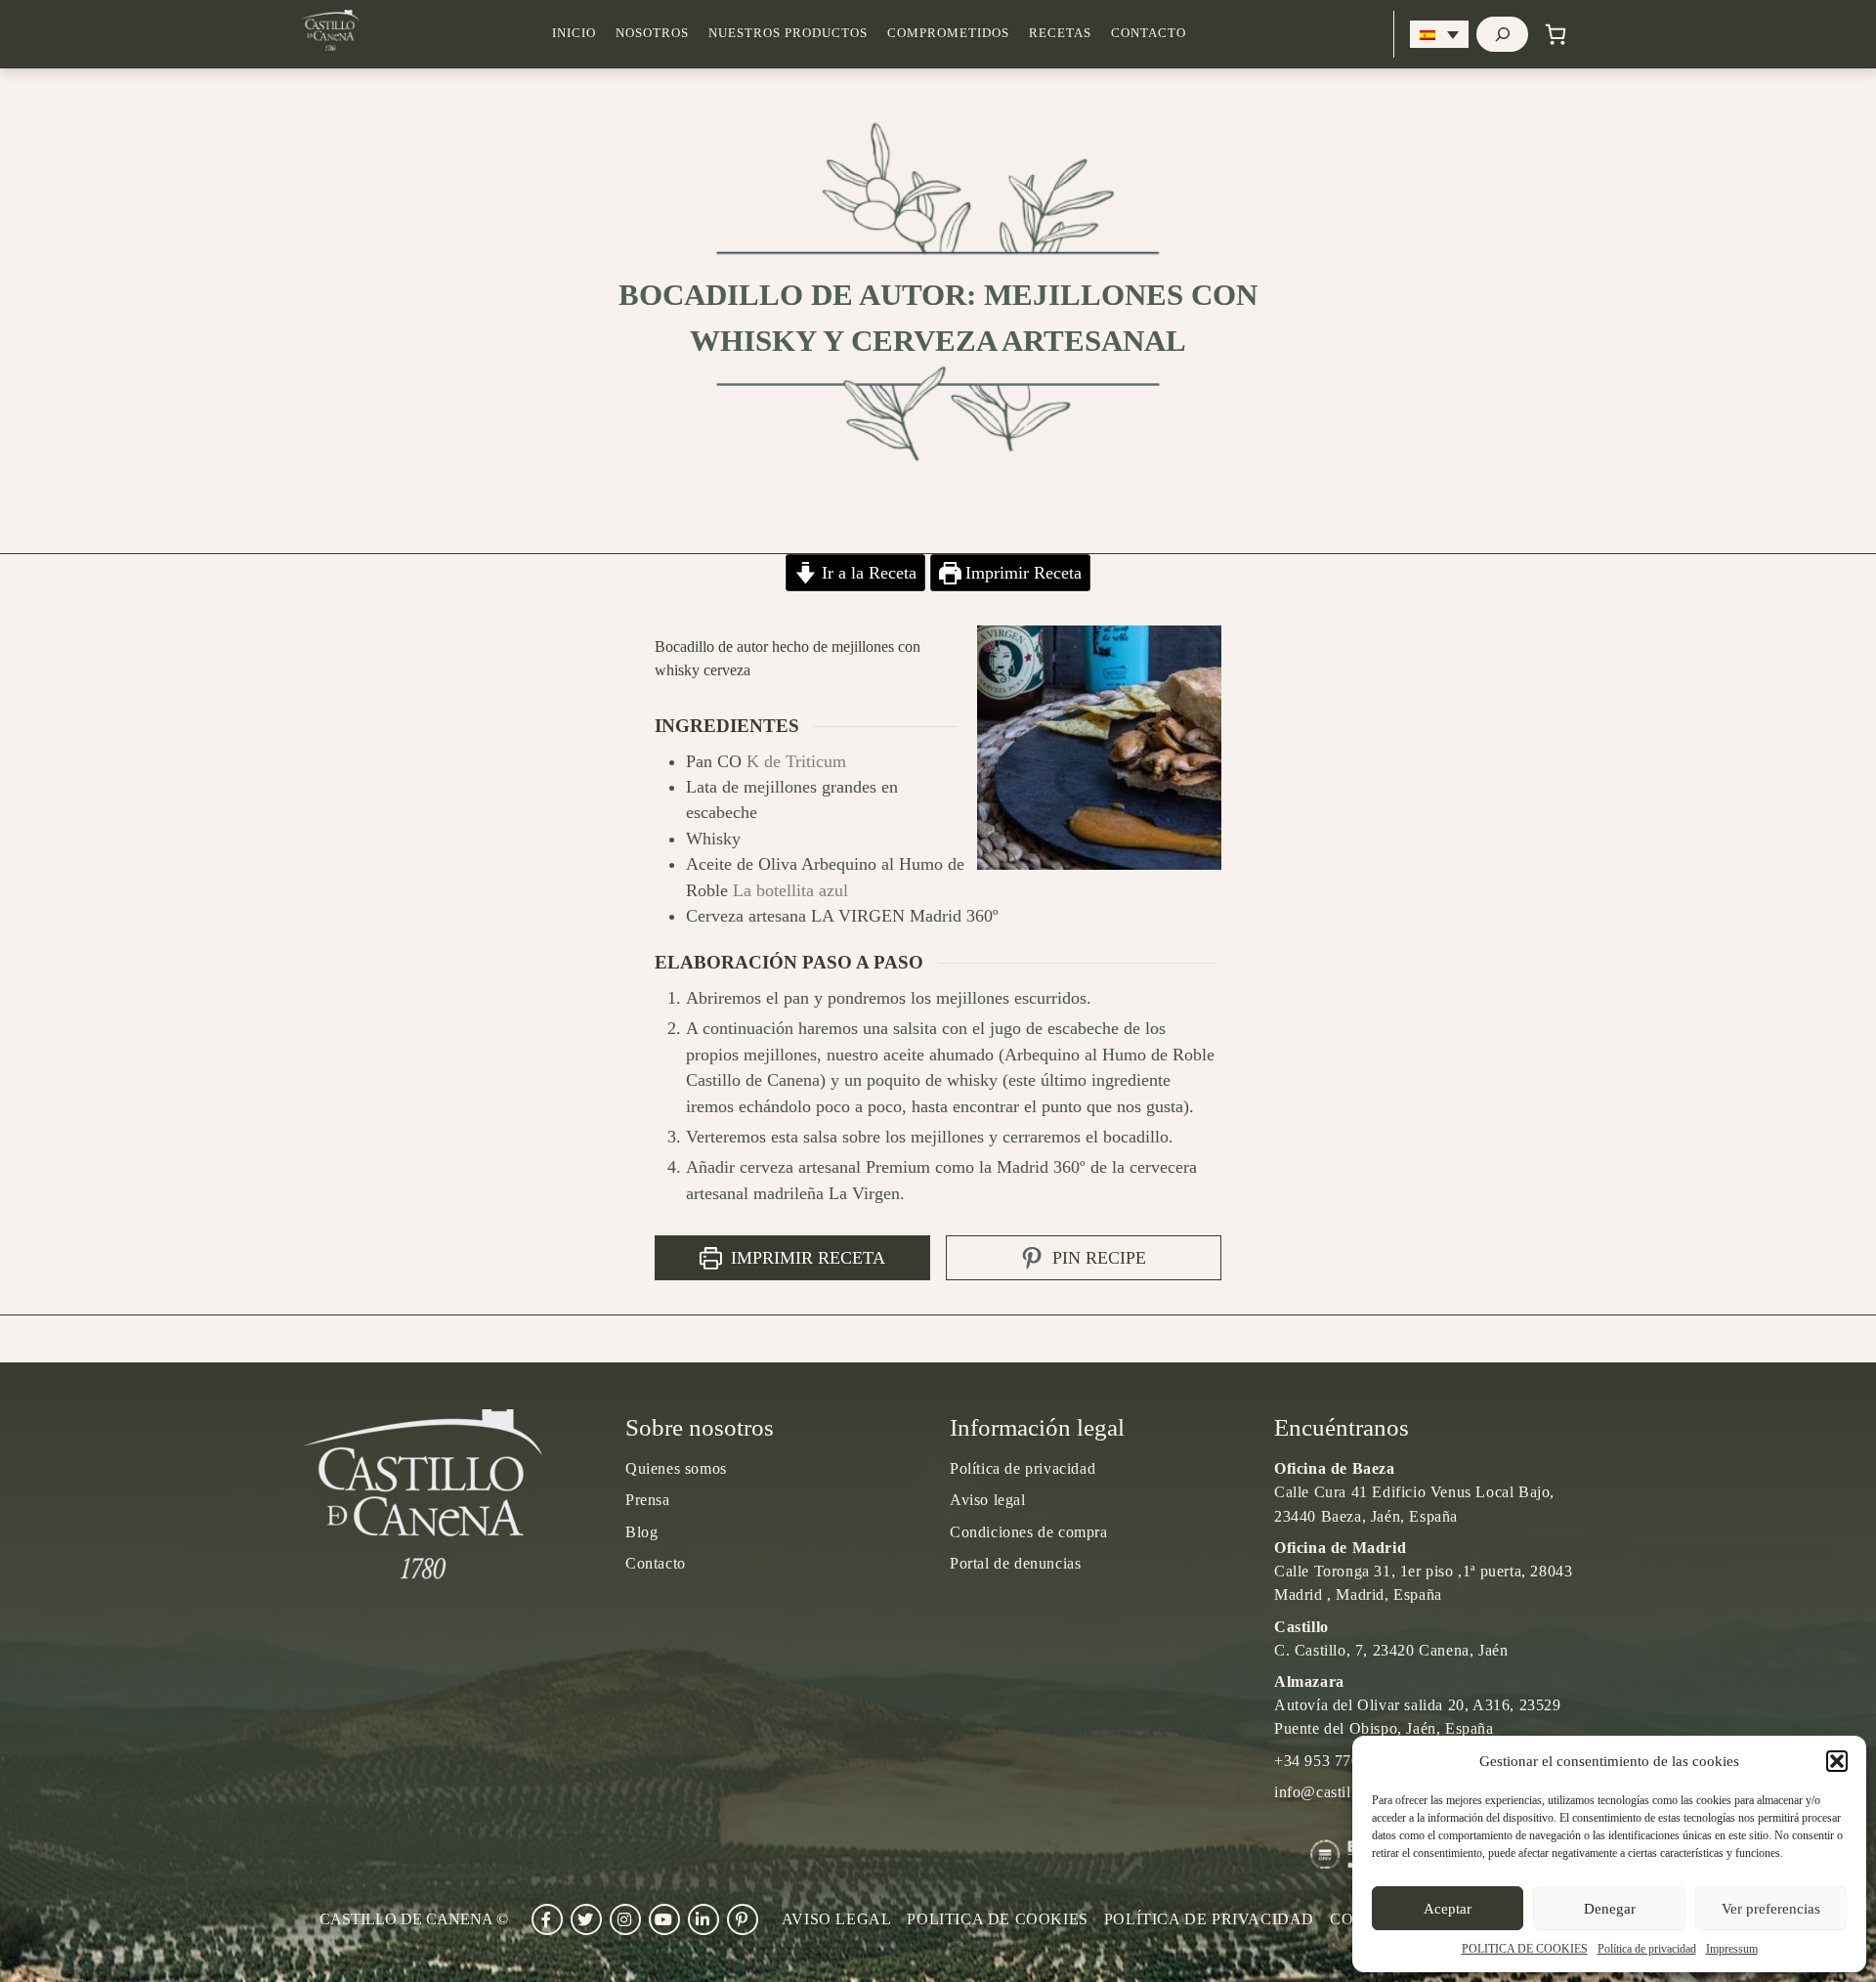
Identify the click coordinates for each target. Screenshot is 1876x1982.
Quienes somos (676, 1468)
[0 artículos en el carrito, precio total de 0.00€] (1556, 34)
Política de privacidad (1647, 1949)
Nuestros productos (788, 33)
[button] (1837, 1761)
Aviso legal (988, 1500)
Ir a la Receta (867, 573)
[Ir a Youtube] (664, 1919)
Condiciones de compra (1029, 1532)
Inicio (574, 33)
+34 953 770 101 (1332, 1761)
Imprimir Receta (1021, 573)
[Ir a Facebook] (547, 1919)
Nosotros (652, 33)
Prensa (648, 1500)
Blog (641, 1532)
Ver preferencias (1771, 1909)
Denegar (1610, 1909)
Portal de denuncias (1015, 1563)
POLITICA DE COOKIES (1525, 1949)
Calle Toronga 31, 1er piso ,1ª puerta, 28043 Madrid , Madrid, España (1423, 1571)
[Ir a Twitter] (586, 1919)
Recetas (1060, 33)
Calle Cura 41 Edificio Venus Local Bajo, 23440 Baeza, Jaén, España (1414, 1492)
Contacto (1149, 33)
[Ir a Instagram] (625, 1919)
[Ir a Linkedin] (703, 1919)
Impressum (1732, 1949)
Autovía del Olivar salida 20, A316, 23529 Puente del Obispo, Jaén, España (1418, 1705)
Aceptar (1448, 1909)
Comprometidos (948, 33)
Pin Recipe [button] (1097, 1258)
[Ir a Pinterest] (743, 1919)
